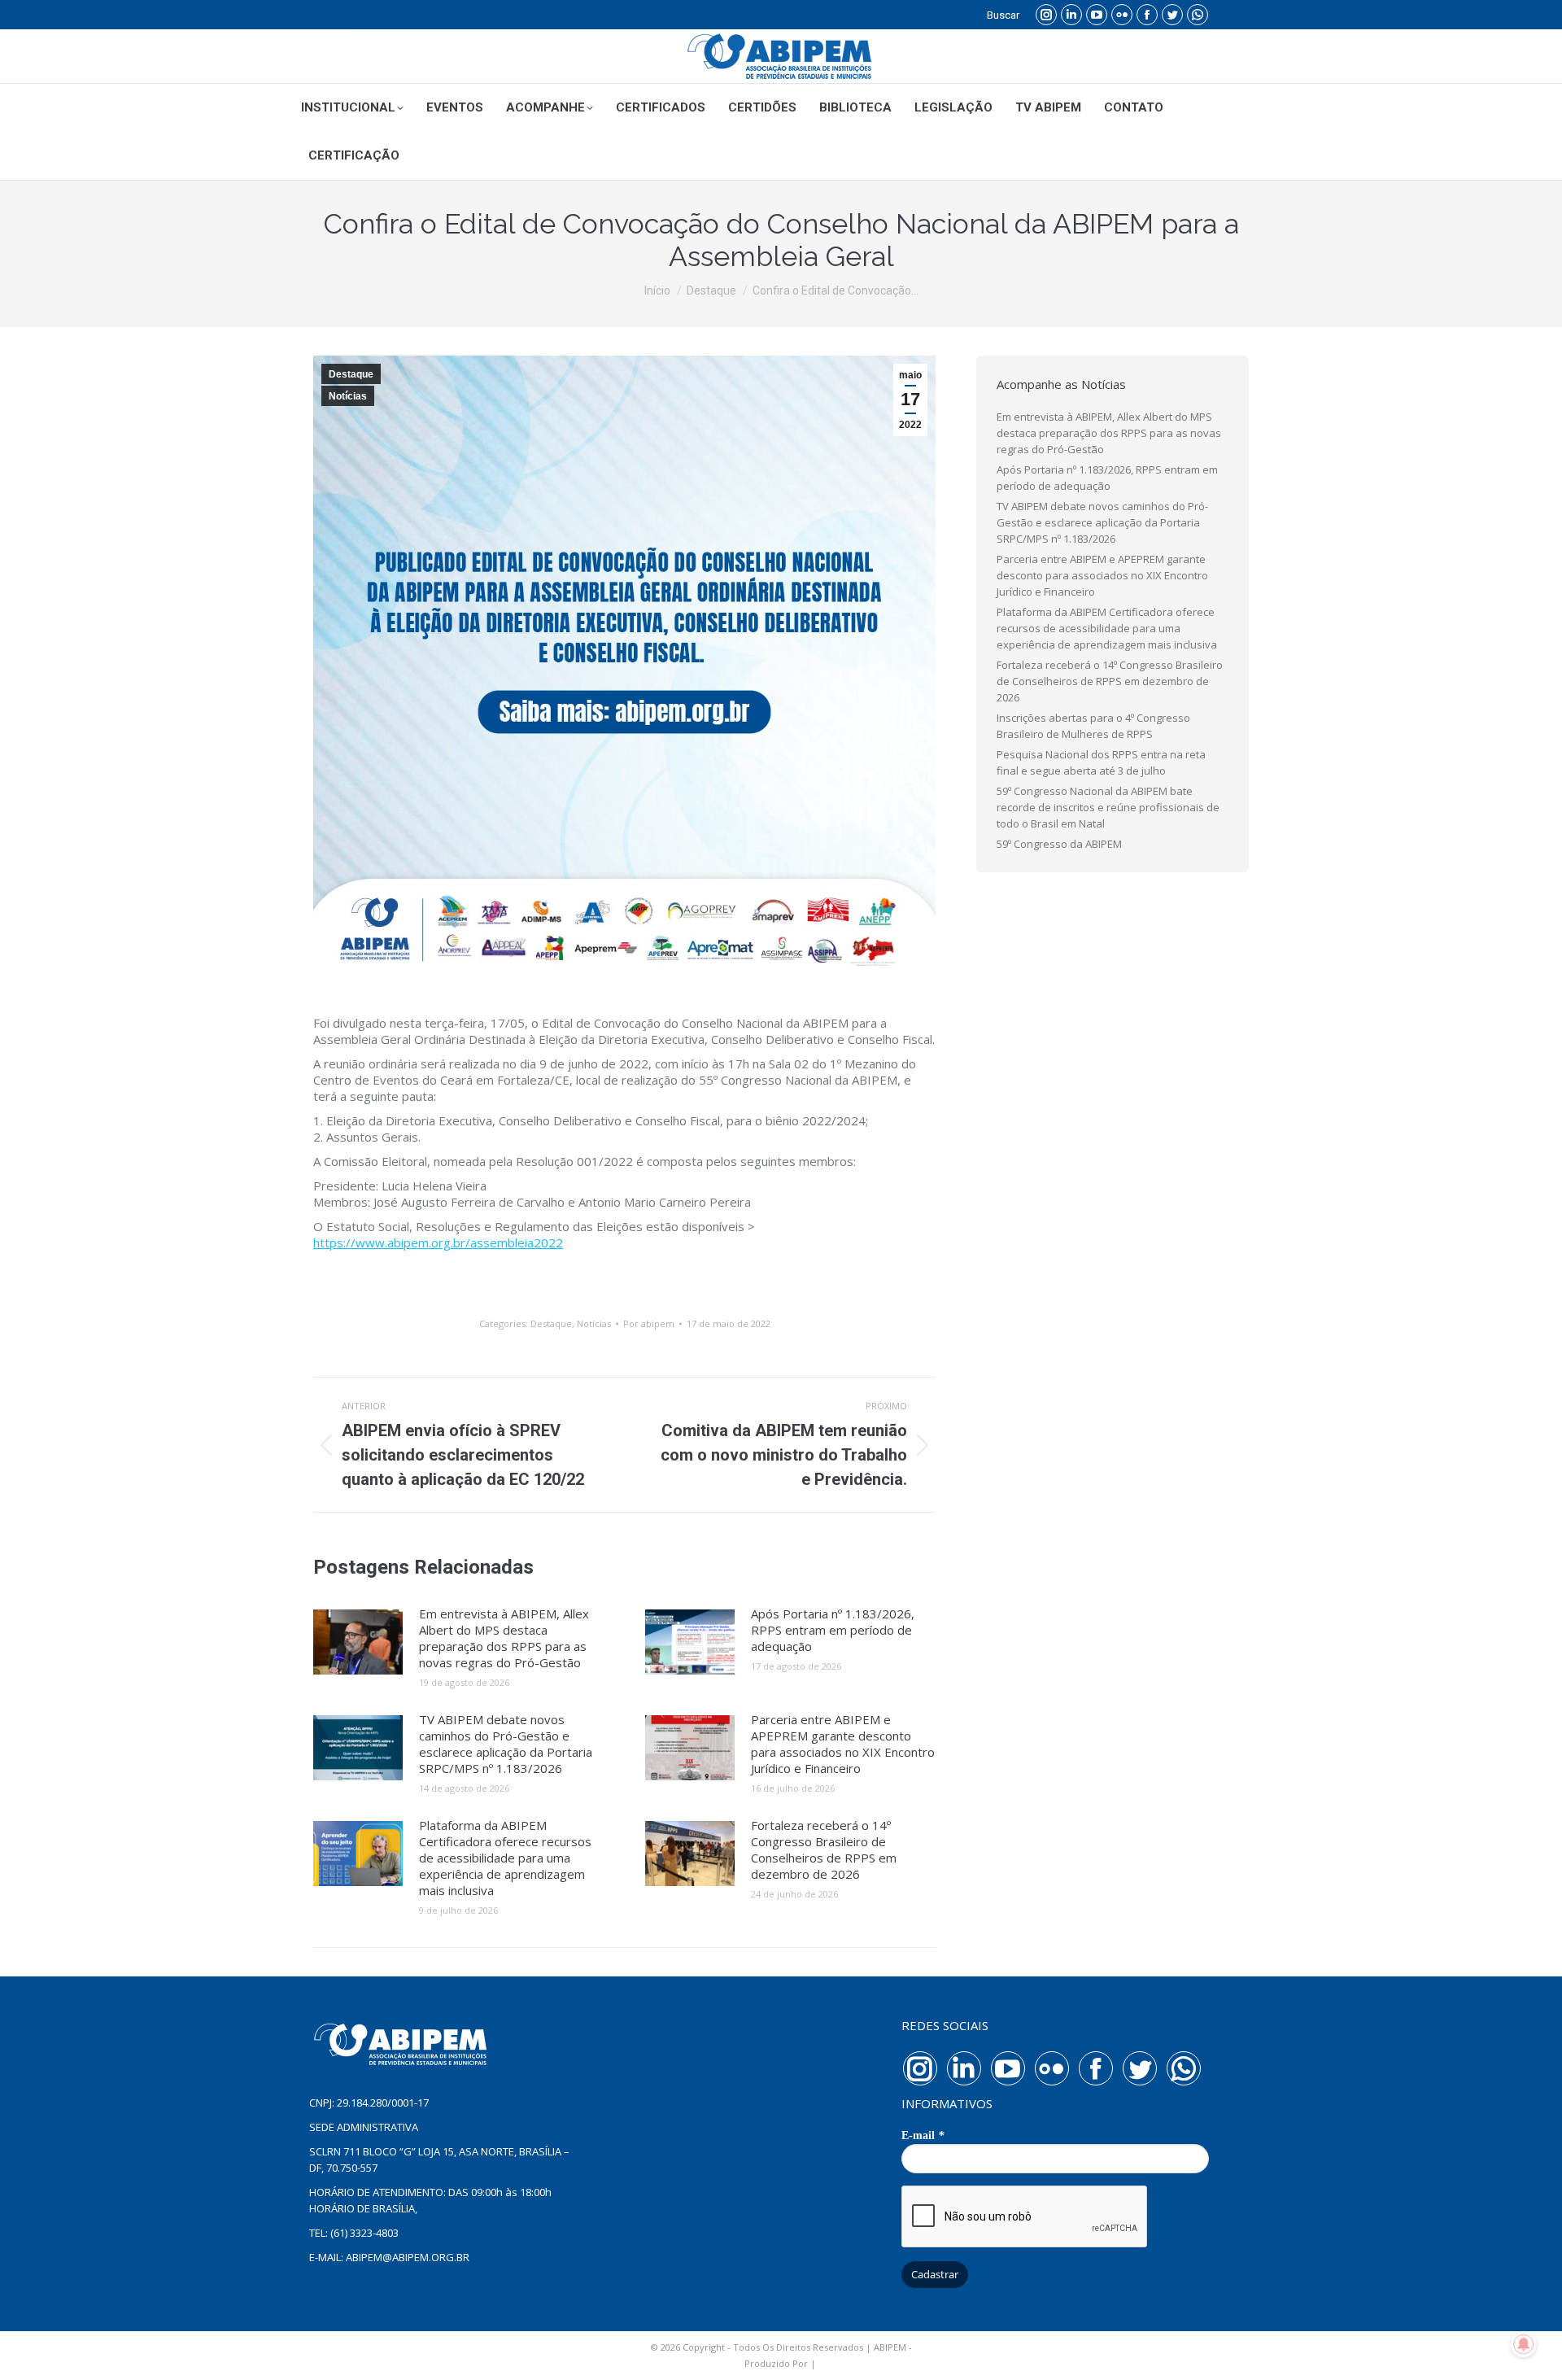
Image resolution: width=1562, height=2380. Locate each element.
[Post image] (358, 1642)
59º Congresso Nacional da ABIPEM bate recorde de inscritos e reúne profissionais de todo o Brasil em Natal (1108, 807)
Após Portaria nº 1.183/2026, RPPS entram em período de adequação (833, 1630)
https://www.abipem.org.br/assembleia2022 (438, 1242)
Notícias (348, 396)
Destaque (351, 374)
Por (649, 1323)
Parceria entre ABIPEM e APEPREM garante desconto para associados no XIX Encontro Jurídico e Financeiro (843, 1744)
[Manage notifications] (1524, 2344)
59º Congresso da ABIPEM (1059, 844)
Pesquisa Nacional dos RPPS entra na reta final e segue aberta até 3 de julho (1101, 762)
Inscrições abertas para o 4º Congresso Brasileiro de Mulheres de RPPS (1093, 726)
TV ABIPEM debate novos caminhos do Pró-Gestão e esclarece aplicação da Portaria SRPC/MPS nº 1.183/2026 (506, 1744)
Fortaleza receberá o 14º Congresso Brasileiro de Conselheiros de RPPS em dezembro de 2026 (824, 1849)
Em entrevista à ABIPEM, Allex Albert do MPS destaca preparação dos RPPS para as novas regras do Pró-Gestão (504, 1638)
